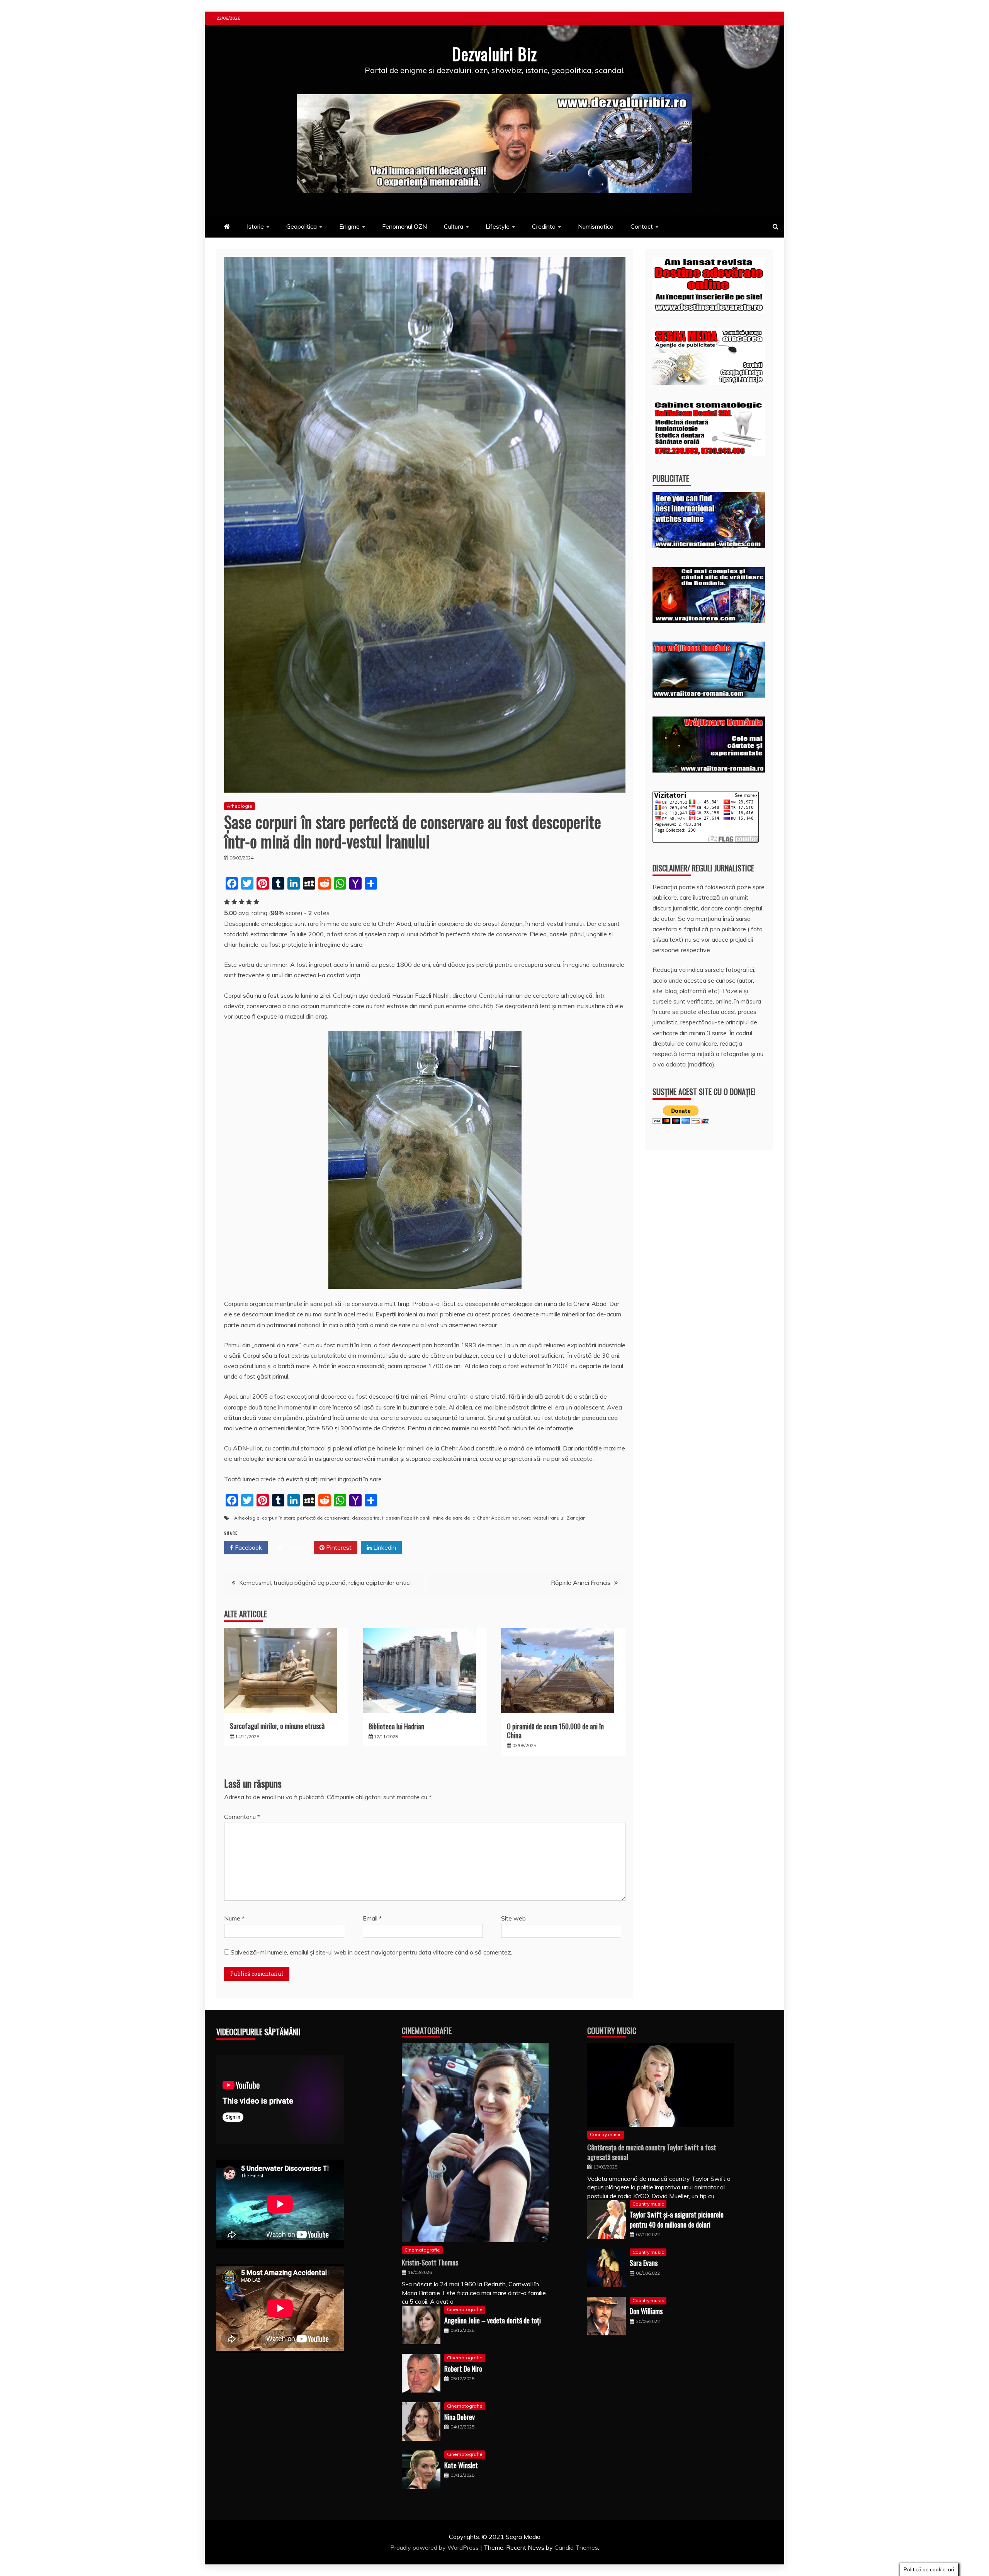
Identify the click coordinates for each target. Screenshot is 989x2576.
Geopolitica (302, 226)
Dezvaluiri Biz (494, 54)
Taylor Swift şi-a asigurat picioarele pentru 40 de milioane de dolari (677, 2219)
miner (512, 1518)
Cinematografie (427, 2031)
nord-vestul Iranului (543, 1518)
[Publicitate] (709, 546)
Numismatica (596, 226)
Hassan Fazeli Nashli (406, 1518)
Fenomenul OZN (404, 226)
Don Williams (646, 2311)
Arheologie (240, 806)
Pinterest (338, 1547)
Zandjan (576, 1518)
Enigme (349, 226)
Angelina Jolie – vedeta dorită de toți (493, 2320)
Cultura (454, 226)
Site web (513, 1918)
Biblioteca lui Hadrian (396, 1726)
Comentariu (242, 1817)
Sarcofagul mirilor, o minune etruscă (277, 1726)
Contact (642, 226)
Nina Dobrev (460, 2417)
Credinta (544, 226)
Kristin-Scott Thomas (430, 2262)
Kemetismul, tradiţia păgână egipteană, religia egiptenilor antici (325, 1583)
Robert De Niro (463, 2369)
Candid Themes (576, 2547)
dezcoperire (366, 1518)
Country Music (612, 2031)
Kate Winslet (461, 2465)
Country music (606, 2134)
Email (372, 1918)
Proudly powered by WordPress (435, 2547)
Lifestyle (498, 226)
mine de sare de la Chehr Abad (468, 1518)
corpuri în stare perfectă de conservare (306, 1518)
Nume (234, 1918)
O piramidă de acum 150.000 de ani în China (555, 1731)
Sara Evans (644, 2263)
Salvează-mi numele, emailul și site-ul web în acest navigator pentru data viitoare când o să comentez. (371, 1952)
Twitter (293, 1547)
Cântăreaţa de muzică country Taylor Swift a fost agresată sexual (652, 2152)
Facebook (248, 1547)
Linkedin (384, 1547)
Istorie (255, 226)
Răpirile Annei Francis (581, 1583)
